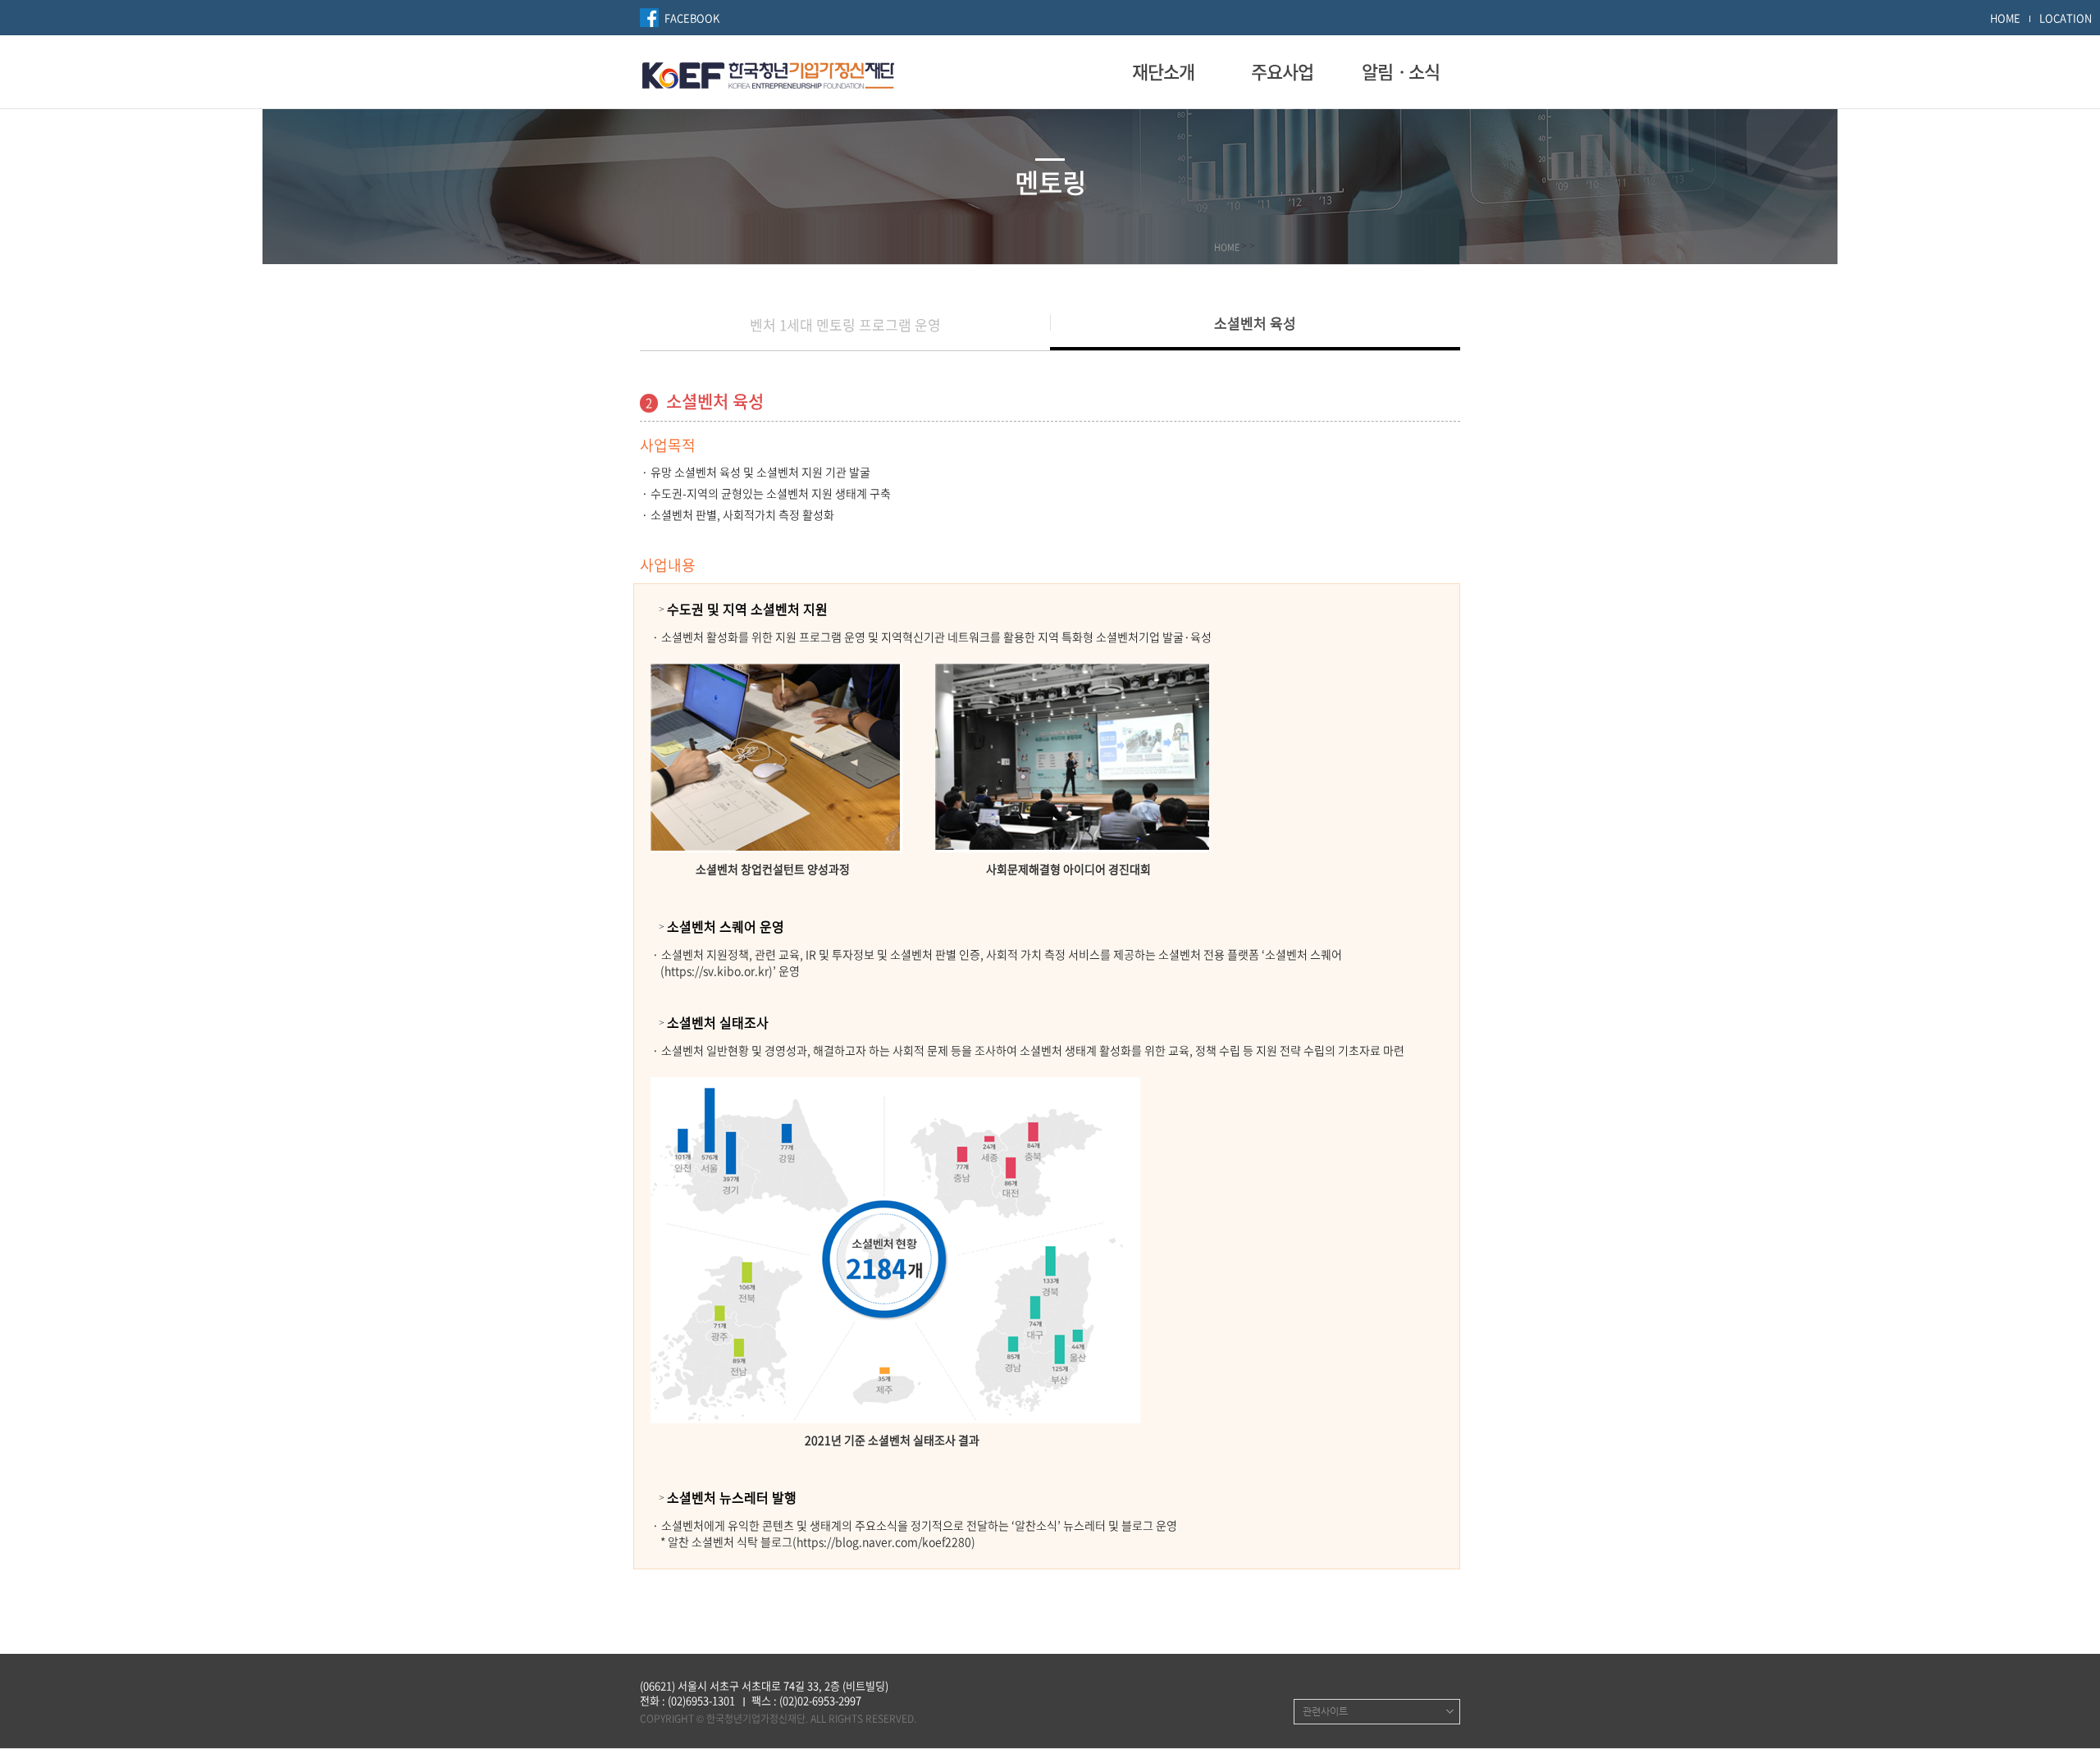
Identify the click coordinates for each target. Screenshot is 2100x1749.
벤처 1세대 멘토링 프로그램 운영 (845, 324)
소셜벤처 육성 (1255, 323)
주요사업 (1282, 71)
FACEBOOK (692, 18)
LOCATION (2066, 18)
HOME (2005, 18)
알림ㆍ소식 (1401, 71)
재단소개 (1163, 71)
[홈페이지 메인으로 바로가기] (768, 73)
